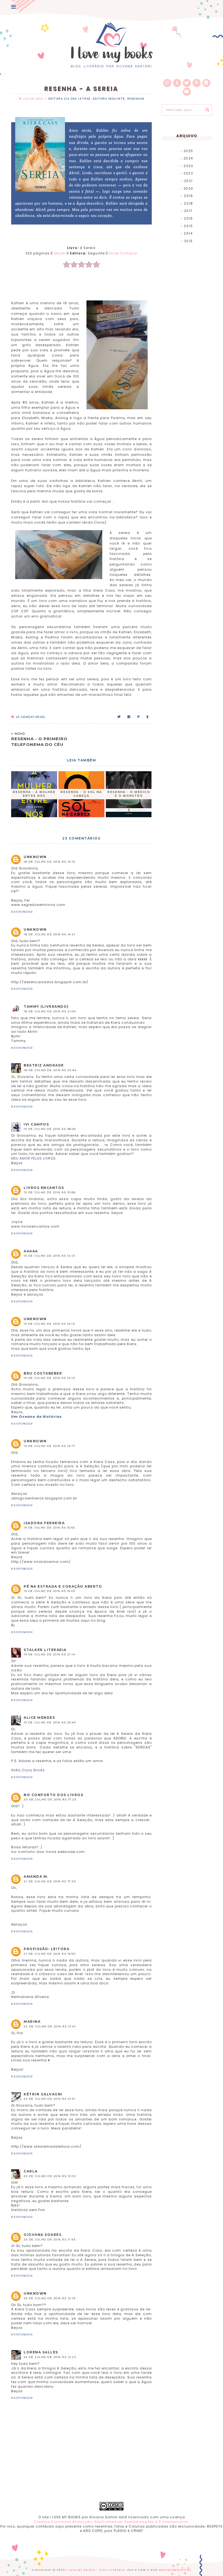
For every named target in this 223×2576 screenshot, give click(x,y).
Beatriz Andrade (44, 1065)
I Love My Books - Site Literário (96, 2570)
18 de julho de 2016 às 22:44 (50, 1070)
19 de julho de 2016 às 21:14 (49, 1654)
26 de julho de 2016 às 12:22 (50, 2357)
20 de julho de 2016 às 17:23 (50, 1799)
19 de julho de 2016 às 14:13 (49, 1378)
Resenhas (136, 99)
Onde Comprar (123, 253)
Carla (31, 2171)
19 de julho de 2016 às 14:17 (49, 1446)
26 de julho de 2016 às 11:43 (49, 2240)
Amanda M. (36, 1876)
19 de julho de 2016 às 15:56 (49, 1528)
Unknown (35, 857)
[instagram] (167, 83)
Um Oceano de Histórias (36, 1417)
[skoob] (206, 83)
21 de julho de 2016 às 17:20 (50, 1881)
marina (32, 2022)
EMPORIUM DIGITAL (175, 2570)
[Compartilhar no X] (119, 717)
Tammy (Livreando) (46, 1006)
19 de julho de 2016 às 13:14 (49, 1324)
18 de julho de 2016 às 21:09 (50, 1011)
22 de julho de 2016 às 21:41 (50, 2026)
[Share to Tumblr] (148, 717)
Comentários (30, 717)
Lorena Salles (41, 2352)
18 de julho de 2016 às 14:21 (49, 934)
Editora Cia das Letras (69, 99)
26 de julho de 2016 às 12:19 (49, 2298)
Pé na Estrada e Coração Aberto (63, 1586)
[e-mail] (187, 92)
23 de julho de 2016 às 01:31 (49, 2099)
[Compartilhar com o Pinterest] (139, 717)
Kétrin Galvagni (43, 2094)
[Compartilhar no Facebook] (129, 717)
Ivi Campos (36, 1124)
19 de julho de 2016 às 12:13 (49, 1256)
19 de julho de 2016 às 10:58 (49, 1192)
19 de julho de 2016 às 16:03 (49, 1591)
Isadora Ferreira (44, 1523)
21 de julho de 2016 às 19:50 (49, 1954)
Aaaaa (31, 1251)
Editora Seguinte (109, 99)
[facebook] (177, 83)
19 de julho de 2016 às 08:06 (50, 1129)
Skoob (60, 253)
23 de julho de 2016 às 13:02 (50, 2176)
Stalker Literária (45, 1650)
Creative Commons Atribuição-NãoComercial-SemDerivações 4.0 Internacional (111, 2522)
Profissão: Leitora (47, 1949)
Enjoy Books (34, 1770)
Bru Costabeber (43, 1373)
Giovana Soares (43, 2235)
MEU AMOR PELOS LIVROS (33, 1158)
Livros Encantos (44, 1188)
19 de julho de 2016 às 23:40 (50, 1722)
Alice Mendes (39, 1718)
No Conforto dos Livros (53, 1795)
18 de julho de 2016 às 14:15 (49, 862)
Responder (22, 912)
